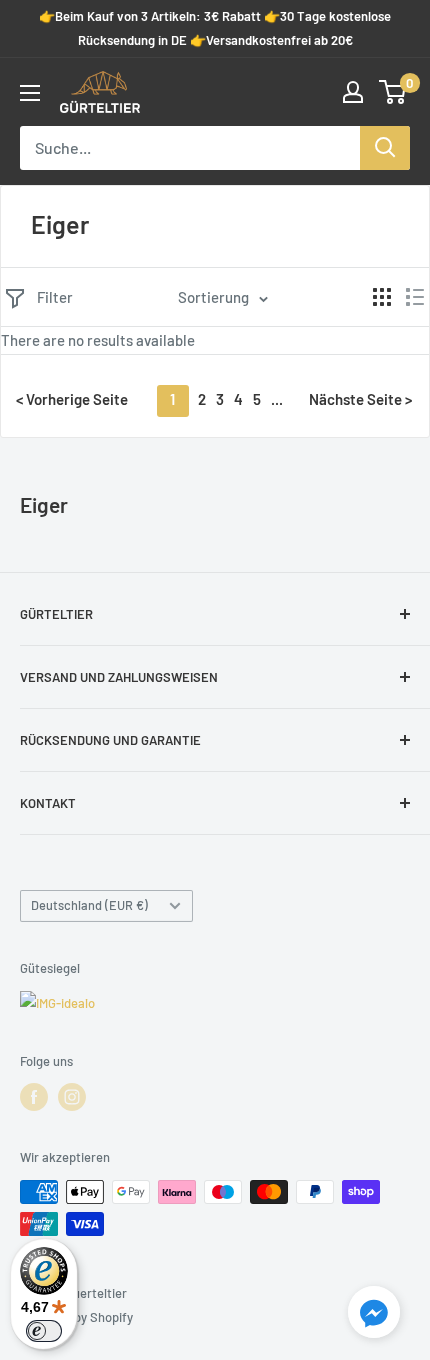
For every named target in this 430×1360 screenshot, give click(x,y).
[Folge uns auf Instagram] (72, 1097)
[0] (393, 92)
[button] (374, 1316)
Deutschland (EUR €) (89, 905)
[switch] (44, 1331)
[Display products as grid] (382, 297)
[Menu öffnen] (30, 93)
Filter (55, 297)
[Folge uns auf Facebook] (34, 1097)
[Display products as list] (415, 297)
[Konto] (353, 92)
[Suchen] (385, 148)
